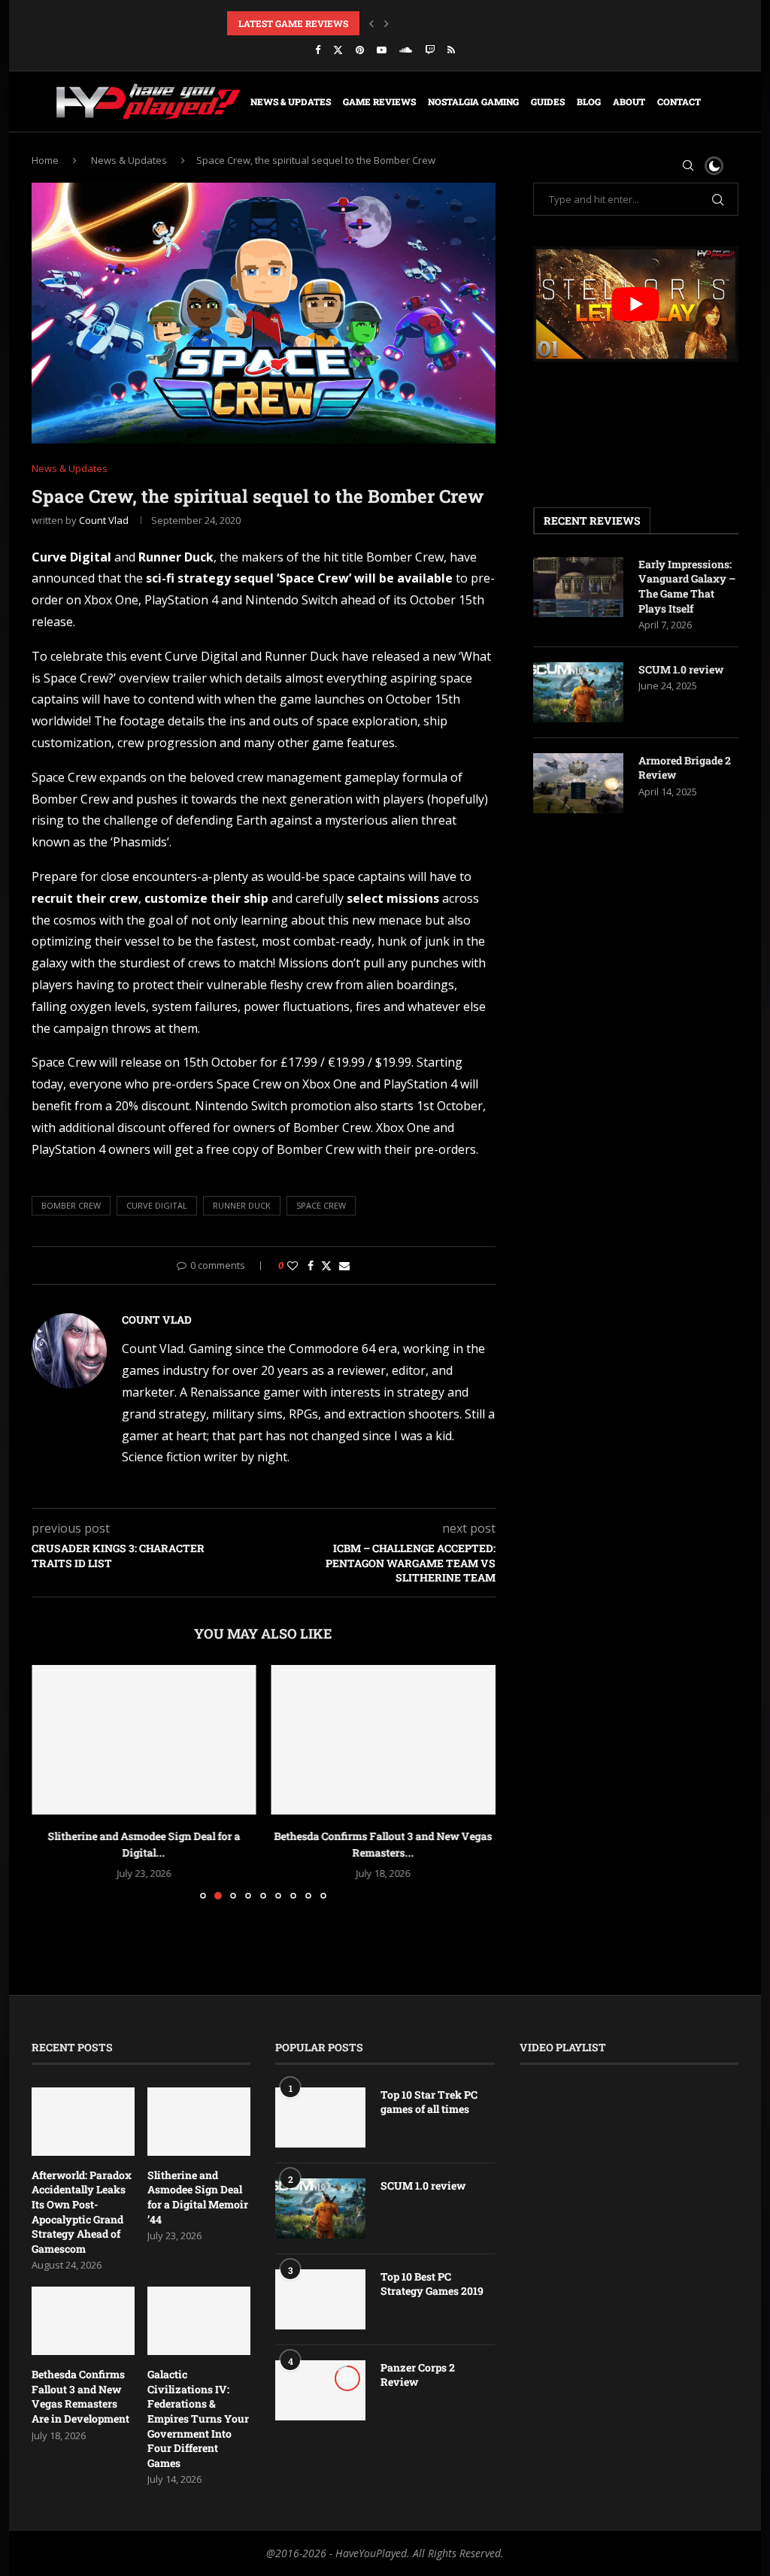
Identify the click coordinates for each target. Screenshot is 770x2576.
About (629, 101)
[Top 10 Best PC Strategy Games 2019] (320, 2299)
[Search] (688, 165)
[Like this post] (293, 1265)
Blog (589, 101)
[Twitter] (338, 50)
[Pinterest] (360, 50)
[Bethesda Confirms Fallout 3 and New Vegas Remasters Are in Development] (144, 1740)
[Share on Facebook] (311, 1265)
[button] (371, 23)
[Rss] (451, 50)
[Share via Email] (344, 1265)
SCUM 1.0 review (681, 669)
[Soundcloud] (406, 50)
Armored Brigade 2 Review (685, 768)
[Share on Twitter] (326, 1265)
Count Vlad (104, 520)
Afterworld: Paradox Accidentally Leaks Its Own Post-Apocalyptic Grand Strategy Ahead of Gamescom (82, 2212)
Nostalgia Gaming (473, 101)
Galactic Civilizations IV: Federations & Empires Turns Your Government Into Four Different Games (198, 2419)
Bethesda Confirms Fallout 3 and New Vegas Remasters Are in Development (80, 2396)
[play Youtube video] (636, 304)
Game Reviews (379, 101)
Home (45, 160)
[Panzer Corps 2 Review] (320, 2390)
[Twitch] (430, 50)
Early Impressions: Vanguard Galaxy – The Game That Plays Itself (687, 586)
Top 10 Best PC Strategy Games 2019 (432, 2284)
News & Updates (291, 101)
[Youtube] (382, 50)
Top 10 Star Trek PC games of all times (429, 2102)
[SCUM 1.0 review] (578, 692)
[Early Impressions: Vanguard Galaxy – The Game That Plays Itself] (578, 587)
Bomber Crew (71, 1205)
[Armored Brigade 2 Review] (578, 783)
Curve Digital (157, 1205)
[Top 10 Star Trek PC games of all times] (320, 2117)
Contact (679, 101)
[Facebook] (318, 50)
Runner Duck (242, 1205)
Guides (548, 101)
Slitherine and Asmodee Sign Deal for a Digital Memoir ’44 (198, 2197)
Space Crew (321, 1205)
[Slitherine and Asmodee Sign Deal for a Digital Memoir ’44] (199, 2122)
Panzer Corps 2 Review (418, 2375)
